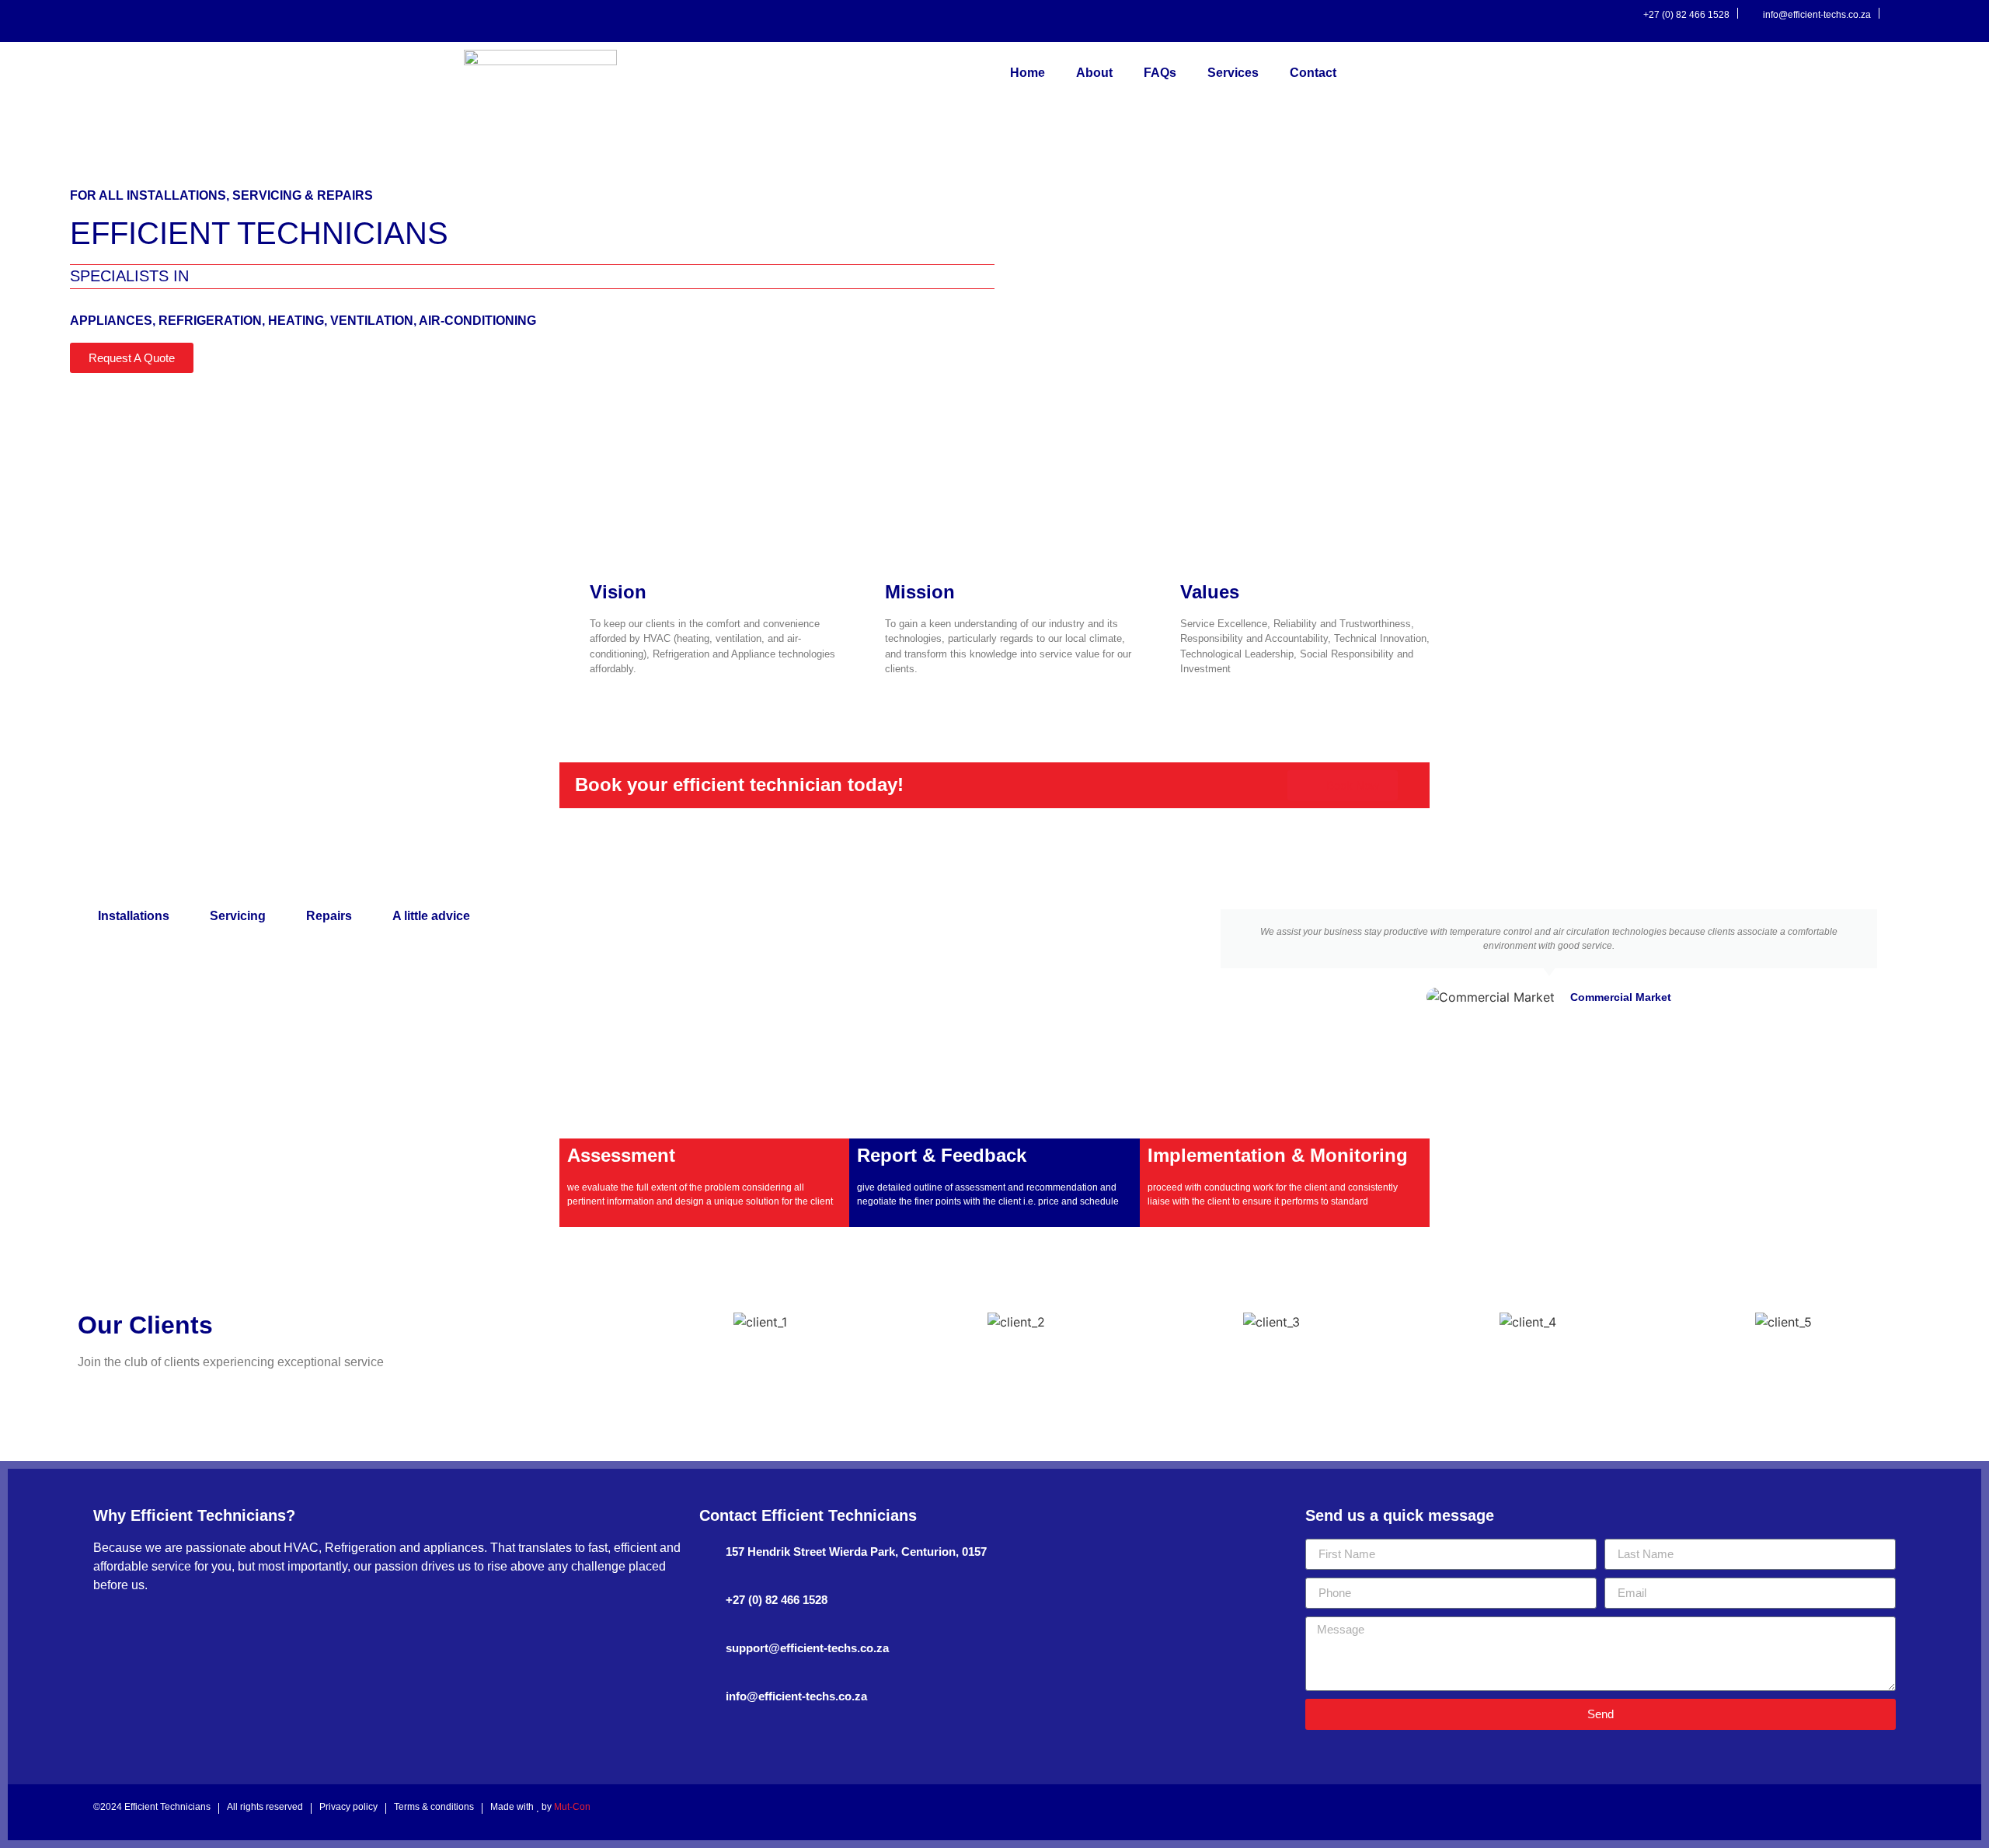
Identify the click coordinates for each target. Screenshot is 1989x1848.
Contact (1313, 73)
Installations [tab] (134, 916)
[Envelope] (1864, 1812)
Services (1233, 73)
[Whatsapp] (1964, 17)
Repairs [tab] (329, 916)
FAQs (1160, 73)
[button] (1201, 957)
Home (1028, 73)
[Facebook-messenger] (1942, 17)
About (1094, 73)
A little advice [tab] (431, 916)
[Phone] (1886, 1812)
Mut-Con (572, 1807)
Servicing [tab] (238, 916)
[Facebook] (1897, 17)
